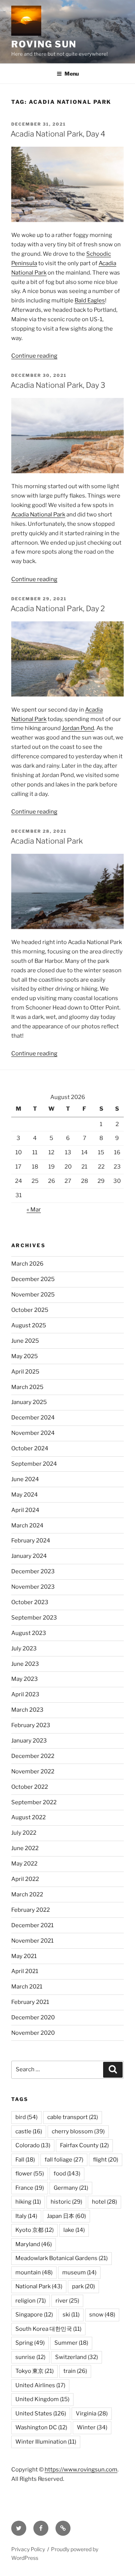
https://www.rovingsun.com (81, 2470)
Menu (72, 74)
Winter (92, 2427)
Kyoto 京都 (34, 2230)
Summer (71, 2343)
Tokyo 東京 (34, 2371)
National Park (39, 2286)
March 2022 (27, 1894)
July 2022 (24, 1833)
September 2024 (34, 1464)
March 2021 (27, 1987)
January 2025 (29, 1402)
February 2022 (31, 1910)
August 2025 (29, 1325)
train (75, 2371)
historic (66, 2202)
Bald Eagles (90, 301)
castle (29, 2131)
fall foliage (64, 2160)
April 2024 (25, 1510)
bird (26, 2117)
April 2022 (25, 1879)
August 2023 (29, 1633)
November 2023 (33, 1587)
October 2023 (30, 1602)
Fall (25, 2160)
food (67, 2174)
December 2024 (33, 1418)
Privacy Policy (28, 2549)
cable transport (73, 2117)
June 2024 (25, 1479)
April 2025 (25, 1372)
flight (106, 2160)
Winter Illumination (46, 2442)
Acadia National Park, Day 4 (58, 134)
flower (30, 2174)
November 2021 (32, 1941)
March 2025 (27, 1387)
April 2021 (25, 1971)
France (30, 2188)
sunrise (30, 2357)
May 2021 (24, 1956)
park (83, 2286)
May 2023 (25, 1679)
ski (71, 2315)
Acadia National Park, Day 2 (58, 609)
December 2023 (33, 1571)
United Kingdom (42, 2399)
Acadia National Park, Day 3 (58, 385)
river (67, 2301)
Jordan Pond (78, 728)
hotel (104, 2202)
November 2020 (33, 2033)
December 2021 (32, 1925)
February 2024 (31, 1541)
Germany (71, 2188)
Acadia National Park (38, 515)
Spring (30, 2343)
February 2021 (30, 2002)
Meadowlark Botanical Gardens (61, 2258)
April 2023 (25, 1694)
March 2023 (27, 1710)
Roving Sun (44, 44)
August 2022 (28, 1817)
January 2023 (29, 1741)
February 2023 (31, 1725)
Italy (26, 2216)
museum (79, 2272)
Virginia (92, 2414)
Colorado (33, 2145)
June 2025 (25, 1341)
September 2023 (34, 1618)
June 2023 (25, 1664)
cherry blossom (78, 2131)
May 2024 (25, 1495)
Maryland (34, 2244)
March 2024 (27, 1526)
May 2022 (24, 1864)
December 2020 (33, 2017)
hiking (28, 2202)
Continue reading (34, 356)
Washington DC (41, 2427)
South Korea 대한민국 (48, 2329)
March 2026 (27, 1264)
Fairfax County (84, 2145)
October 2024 (30, 1448)
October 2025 (30, 1310)
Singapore (34, 2315)
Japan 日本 (66, 2216)
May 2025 (25, 1356)
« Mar (34, 1210)
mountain (34, 2272)
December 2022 (33, 1756)
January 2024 (29, 1556)
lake (74, 2230)
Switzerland (76, 2357)
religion (31, 2301)
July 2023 (24, 1649)
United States (41, 2414)
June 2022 (25, 1848)
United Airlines (40, 2385)
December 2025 (33, 1279)
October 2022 (30, 1787)
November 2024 (33, 1433)
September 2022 (34, 1802)
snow (102, 2315)
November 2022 (33, 1771)
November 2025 (33, 1295)
